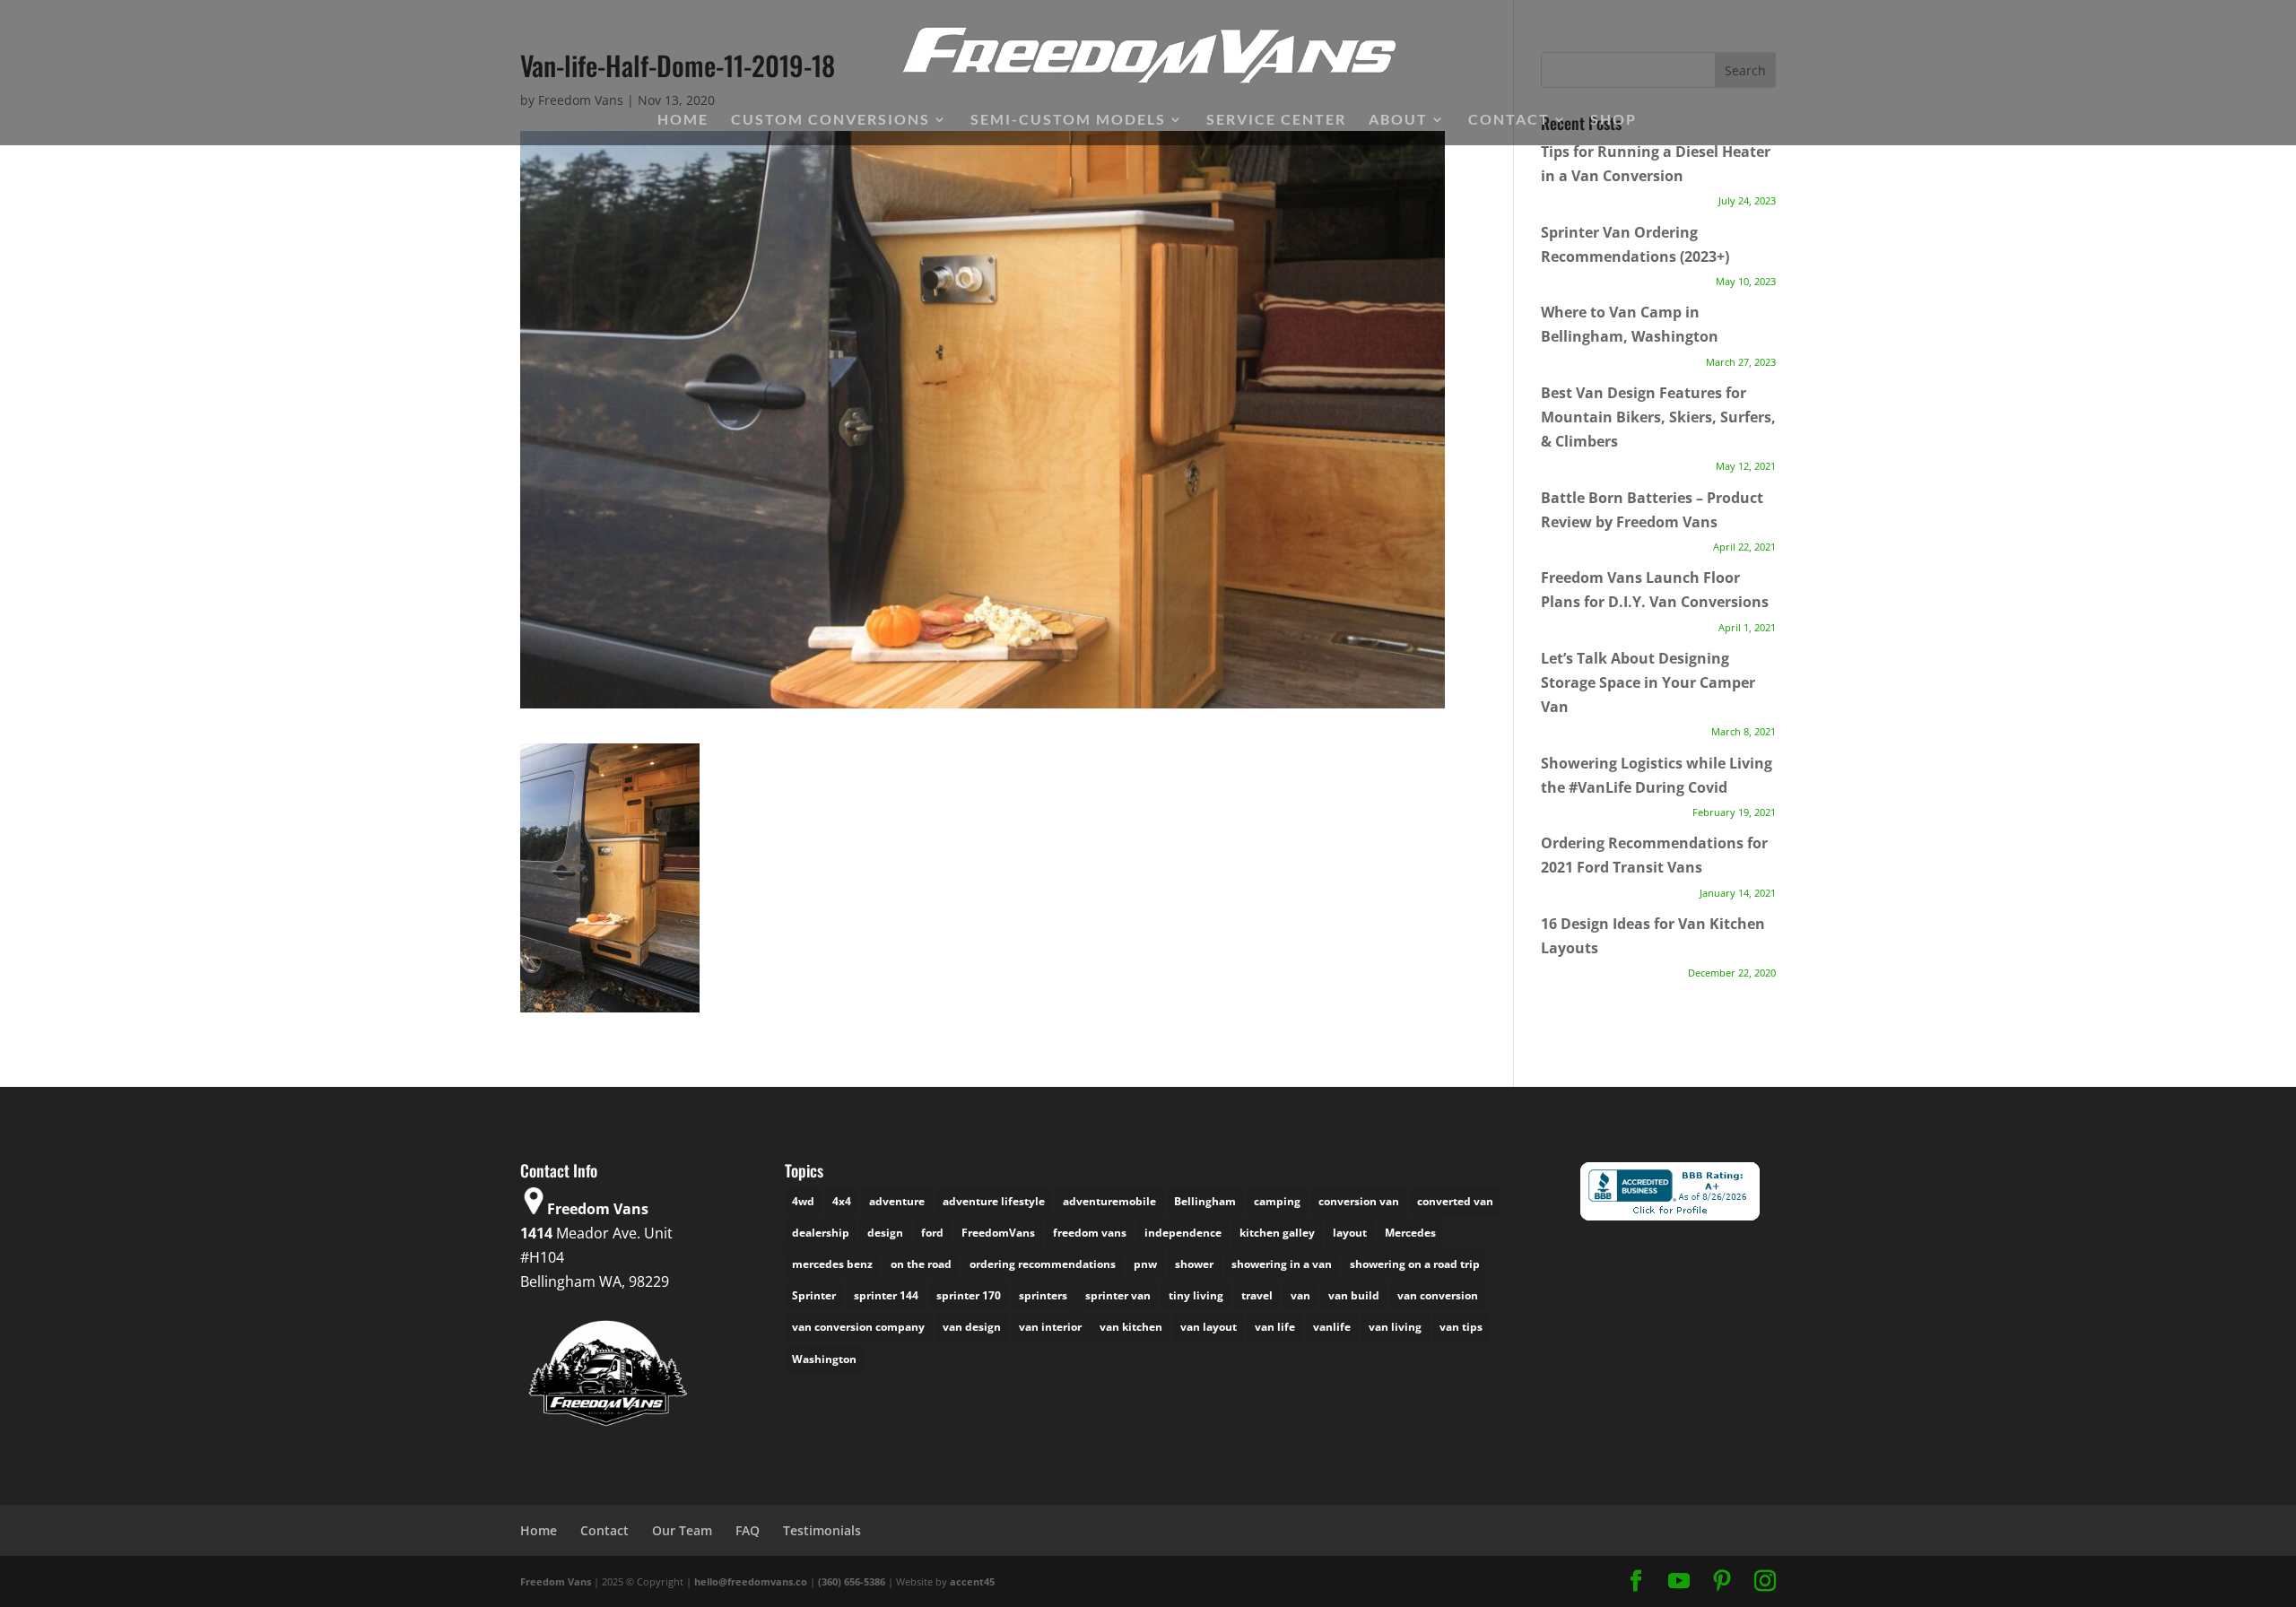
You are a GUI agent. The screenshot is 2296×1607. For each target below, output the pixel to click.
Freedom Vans (556, 1581)
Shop (1613, 120)
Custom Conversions (831, 120)
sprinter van (1118, 1295)
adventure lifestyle (994, 1201)
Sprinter (814, 1295)
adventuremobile (1109, 1201)
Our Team (682, 1530)
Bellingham (1205, 1201)
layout (1350, 1233)
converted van (1455, 1201)
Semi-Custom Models (1068, 120)
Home (683, 120)
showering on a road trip (1415, 1264)
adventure (897, 1201)
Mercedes (1410, 1233)
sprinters (1043, 1295)
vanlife (1332, 1327)
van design (972, 1327)
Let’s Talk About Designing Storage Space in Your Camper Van (1648, 682)
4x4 (842, 1201)
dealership (821, 1233)
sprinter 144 (886, 1295)
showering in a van (1282, 1264)
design (885, 1233)
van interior (1050, 1327)
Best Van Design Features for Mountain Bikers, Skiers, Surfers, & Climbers (1658, 417)
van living (1395, 1327)
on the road (921, 1264)
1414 (536, 1233)
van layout (1209, 1327)
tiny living (1196, 1295)
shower (1194, 1264)
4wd (803, 1201)
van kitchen (1131, 1327)
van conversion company (858, 1327)
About (1398, 120)
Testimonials (822, 1530)
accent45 (972, 1581)
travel (1257, 1295)
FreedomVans (998, 1233)
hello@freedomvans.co (751, 1581)
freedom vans (1090, 1233)
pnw (1145, 1264)
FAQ (748, 1530)
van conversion (1438, 1295)
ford (932, 1233)
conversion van (1359, 1201)
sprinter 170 (969, 1295)
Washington (824, 1359)
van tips (1461, 1327)
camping (1277, 1201)
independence (1183, 1233)
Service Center (1276, 120)
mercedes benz (832, 1264)
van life (1275, 1327)
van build (1354, 1295)
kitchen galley (1277, 1233)
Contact (1509, 120)
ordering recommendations (1043, 1264)
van (1300, 1295)
